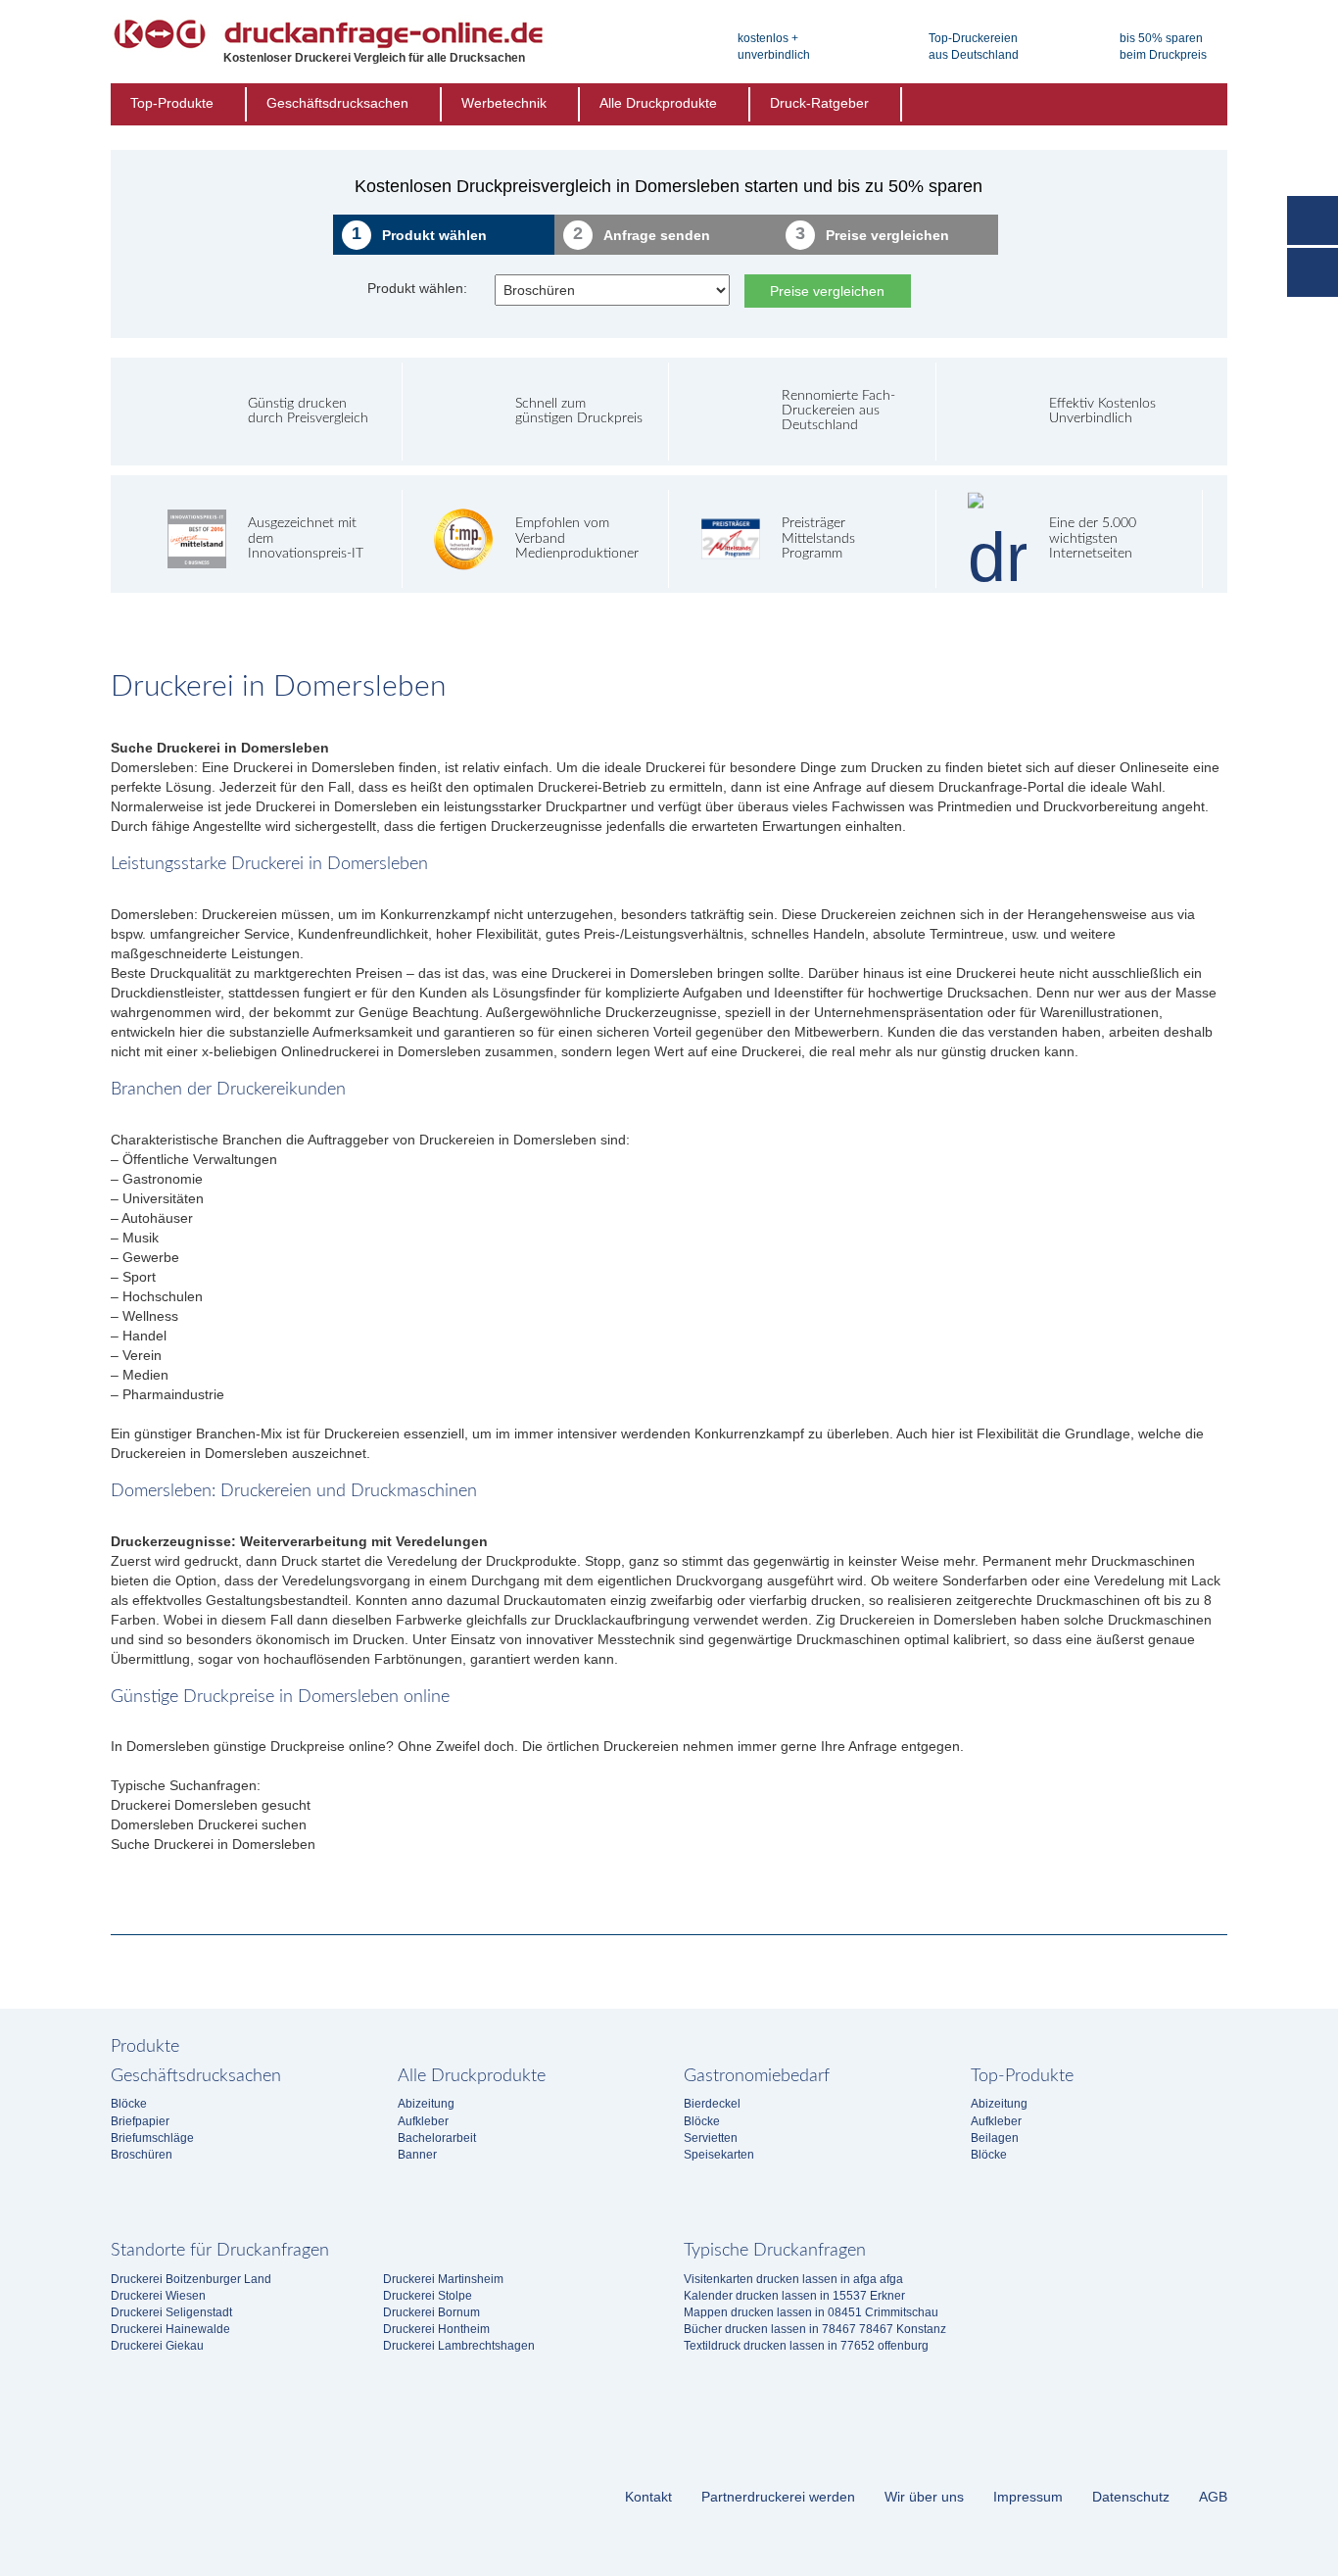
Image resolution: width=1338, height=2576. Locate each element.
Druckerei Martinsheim (443, 2279)
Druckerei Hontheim (436, 2329)
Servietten (711, 2138)
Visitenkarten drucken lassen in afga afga (793, 2279)
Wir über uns (924, 2497)
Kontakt (648, 2497)
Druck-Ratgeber (819, 103)
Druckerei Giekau (157, 2346)
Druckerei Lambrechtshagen (459, 2346)
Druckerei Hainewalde (170, 2329)
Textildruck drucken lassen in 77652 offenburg (806, 2346)
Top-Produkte (172, 103)
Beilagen (995, 2138)
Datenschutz (1131, 2497)
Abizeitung (426, 2104)
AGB (1213, 2497)
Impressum (1028, 2497)
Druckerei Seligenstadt (171, 2312)
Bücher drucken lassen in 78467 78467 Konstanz (815, 2329)
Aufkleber (423, 2121)
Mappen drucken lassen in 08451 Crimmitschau (811, 2312)
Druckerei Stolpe (428, 2296)
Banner (417, 2155)
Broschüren (142, 2155)
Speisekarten (719, 2155)
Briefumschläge (152, 2138)
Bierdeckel (712, 2104)
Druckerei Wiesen (158, 2296)
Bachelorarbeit (437, 2138)
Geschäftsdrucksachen (337, 103)
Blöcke (129, 2104)
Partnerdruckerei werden (778, 2497)
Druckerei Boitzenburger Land (191, 2279)
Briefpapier (140, 2121)
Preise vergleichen (827, 291)
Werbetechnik (504, 103)
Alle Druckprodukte (658, 103)
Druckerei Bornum (431, 2312)
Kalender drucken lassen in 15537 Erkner (794, 2296)
